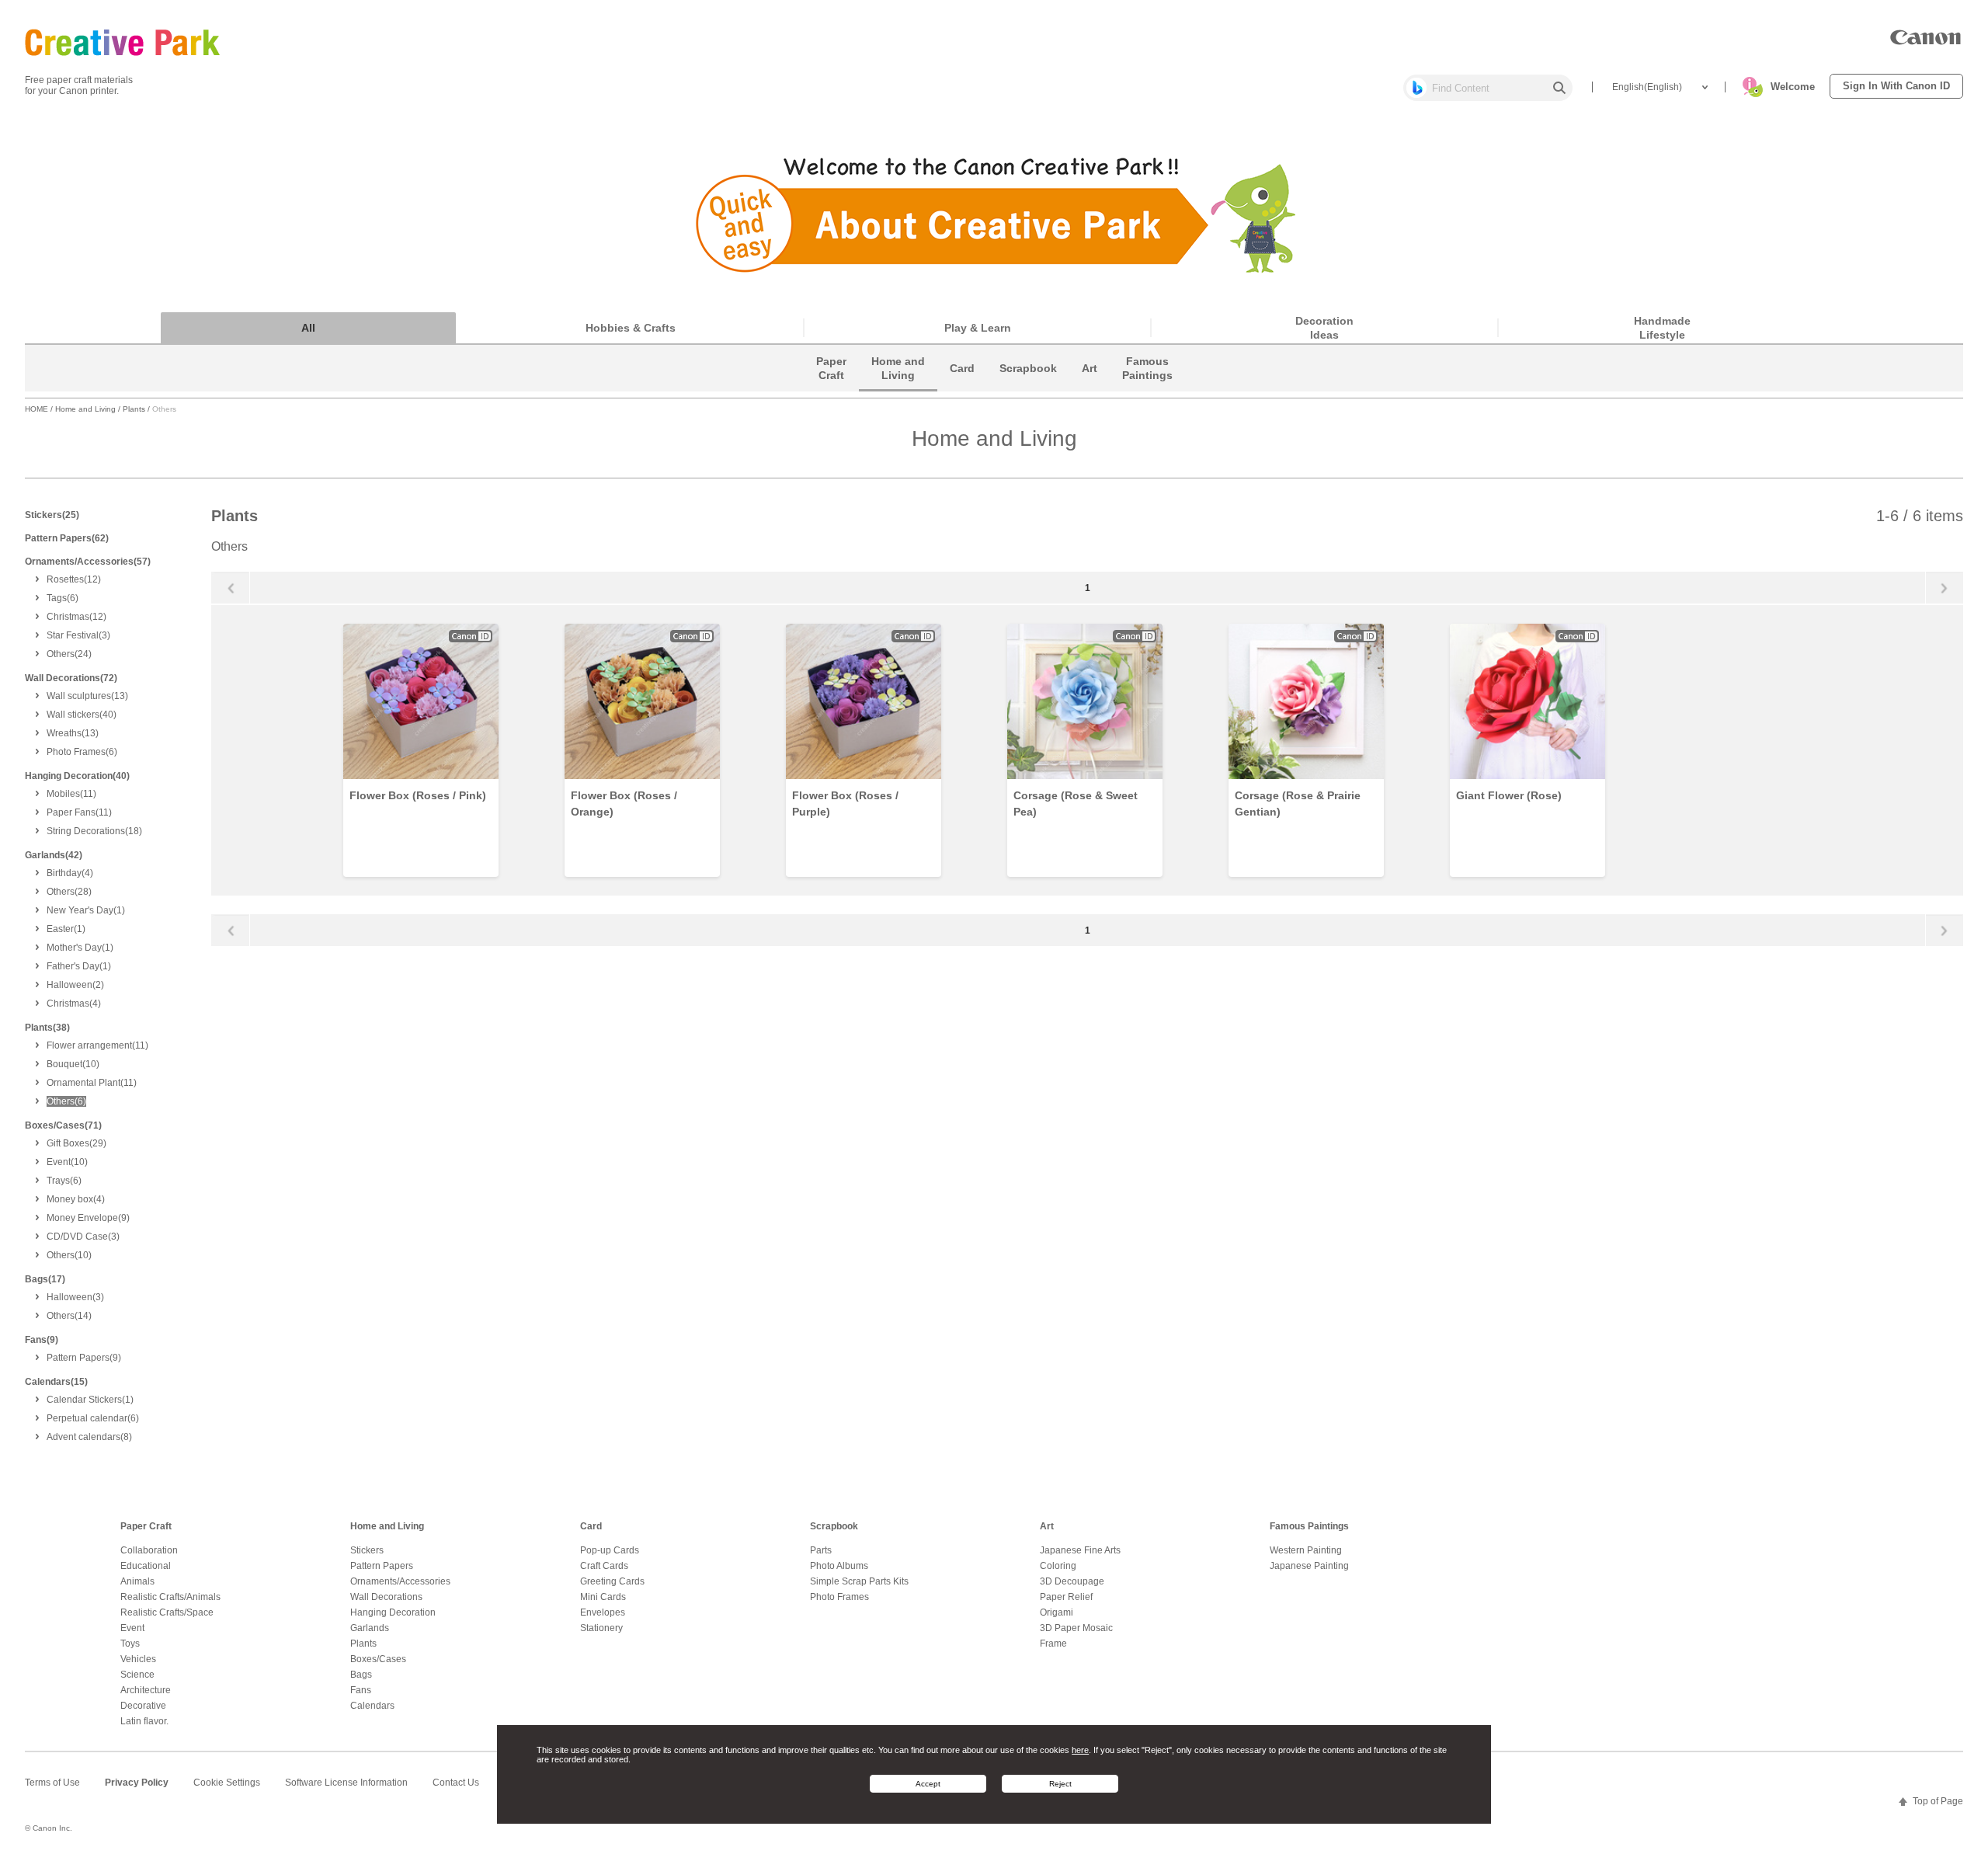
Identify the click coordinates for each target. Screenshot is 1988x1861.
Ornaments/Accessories (400, 1581)
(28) (69, 892)
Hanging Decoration (393, 1612)
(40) (82, 715)
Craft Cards (604, 1566)
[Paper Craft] (831, 388)
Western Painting (1306, 1550)
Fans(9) (42, 1340)
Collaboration (149, 1550)
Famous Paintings (1309, 1526)
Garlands (370, 1628)
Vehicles (138, 1659)
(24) (69, 654)
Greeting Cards (612, 1581)
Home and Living (85, 409)
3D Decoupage (1072, 1581)
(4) (70, 873)
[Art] (1090, 388)
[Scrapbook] (1028, 388)
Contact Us (456, 1783)
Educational (146, 1566)
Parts (821, 1550)
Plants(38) (47, 1028)
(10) (73, 1064)
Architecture (146, 1690)
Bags (361, 1675)
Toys (130, 1644)
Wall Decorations (386, 1597)
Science (137, 1675)
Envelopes (603, 1612)
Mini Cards (603, 1597)
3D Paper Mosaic (1076, 1628)
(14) (69, 1316)
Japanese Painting (1309, 1566)
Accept (928, 1784)
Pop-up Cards (610, 1550)
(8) (89, 1437)
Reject (1060, 1784)
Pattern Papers (382, 1566)
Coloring (1058, 1566)
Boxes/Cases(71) (63, 1125)
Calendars (372, 1706)
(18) (94, 831)
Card (591, 1526)
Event (132, 1628)
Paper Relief (1066, 1597)
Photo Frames (839, 1597)
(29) (76, 1143)
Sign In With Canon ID (1896, 86)
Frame (1053, 1644)
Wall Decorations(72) (71, 678)
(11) (71, 794)
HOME (36, 409)
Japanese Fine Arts (1080, 1550)
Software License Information (346, 1783)
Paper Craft (146, 1526)
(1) (86, 910)
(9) (88, 1218)
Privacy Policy (137, 1783)
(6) (63, 598)
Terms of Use (52, 1783)
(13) (87, 696)
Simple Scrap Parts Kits (859, 1581)
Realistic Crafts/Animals (170, 1597)
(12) (74, 579)
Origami (1057, 1612)
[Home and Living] (898, 388)
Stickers (367, 1550)
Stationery (601, 1628)
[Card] (962, 388)
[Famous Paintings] (1147, 388)
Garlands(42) (54, 855)
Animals (137, 1581)
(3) (78, 635)
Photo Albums (839, 1566)
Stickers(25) (52, 515)
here (1080, 1750)
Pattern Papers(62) (67, 538)
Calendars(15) (56, 1382)
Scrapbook (834, 1526)
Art (1047, 1526)
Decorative (143, 1706)
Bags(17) (45, 1279)
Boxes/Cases (378, 1659)
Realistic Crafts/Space (167, 1612)
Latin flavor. (144, 1721)
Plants (134, 409)
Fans (361, 1690)
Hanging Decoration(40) (77, 776)
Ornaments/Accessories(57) (88, 562)
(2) (75, 985)
